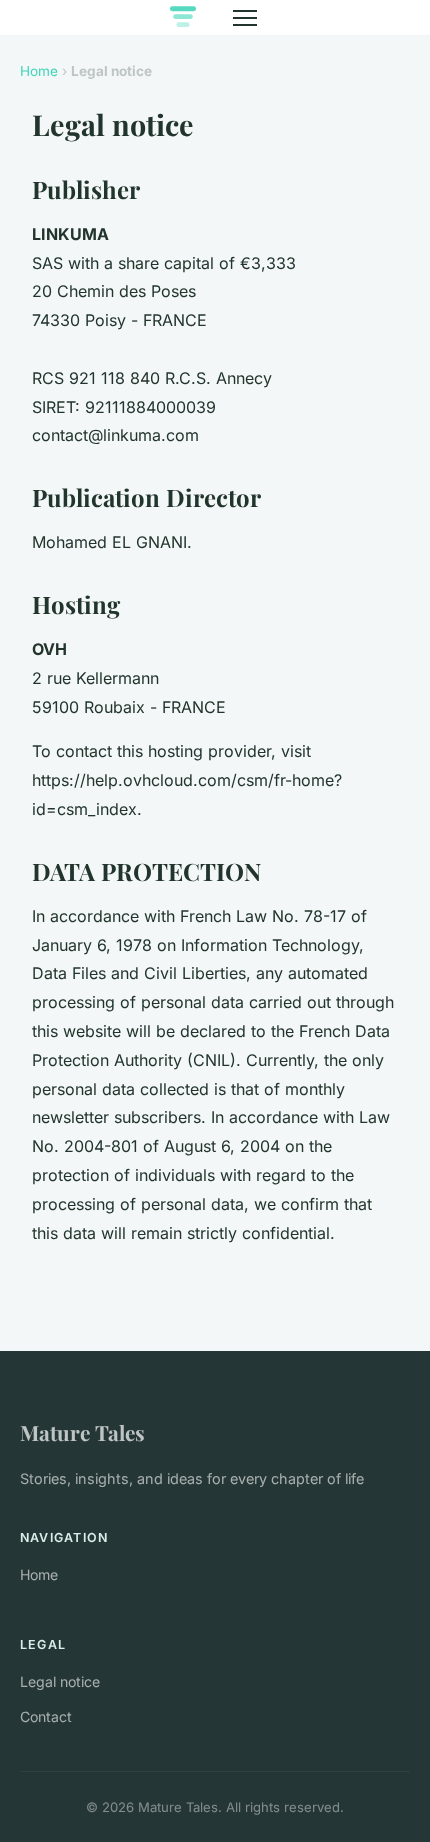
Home (39, 71)
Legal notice (60, 1681)
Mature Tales (82, 1432)
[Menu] (245, 18)
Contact (46, 1716)
